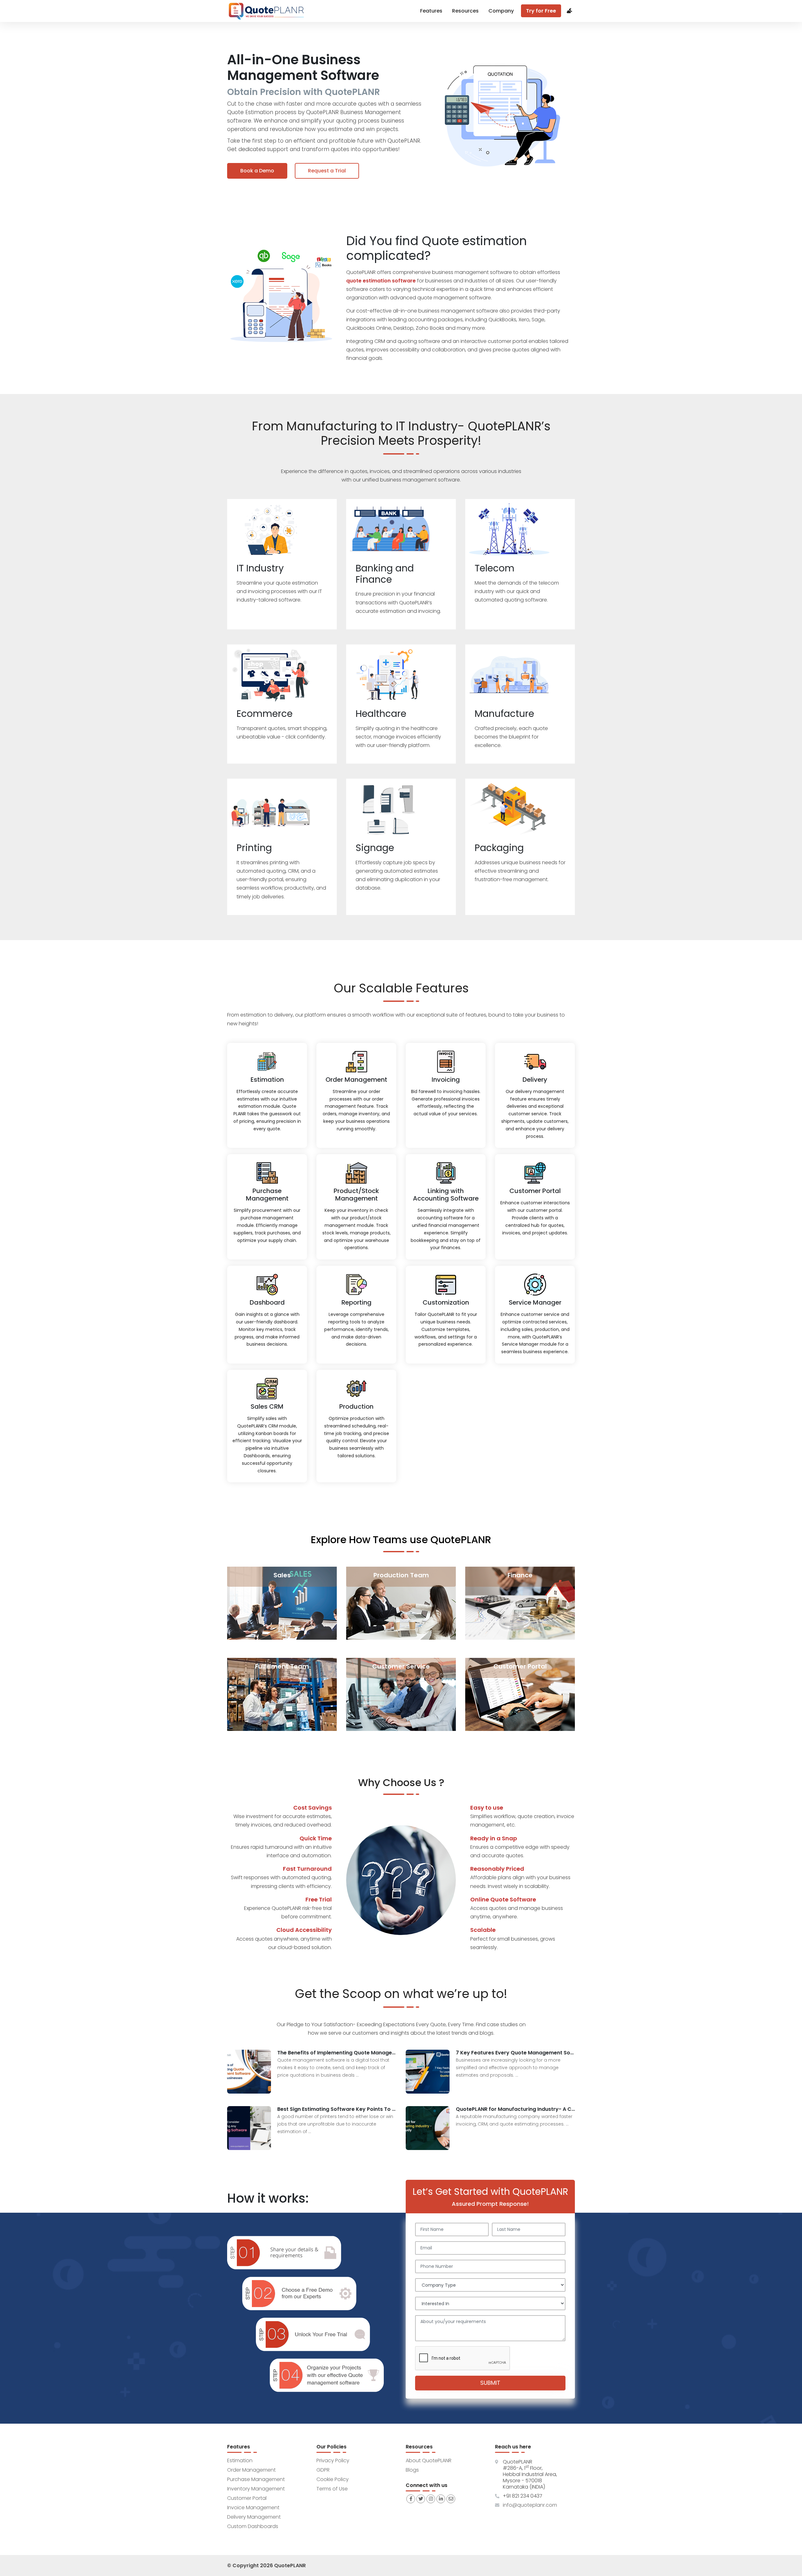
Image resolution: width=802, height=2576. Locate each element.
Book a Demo (257, 171)
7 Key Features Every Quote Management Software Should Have (515, 2053)
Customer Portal (247, 2498)
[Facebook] (411, 2499)
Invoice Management (253, 2508)
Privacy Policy (333, 2460)
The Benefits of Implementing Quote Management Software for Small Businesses (337, 2053)
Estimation (240, 2460)
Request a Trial (327, 171)
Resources (465, 11)
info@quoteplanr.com (530, 2505)
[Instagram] (431, 2499)
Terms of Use (332, 2489)
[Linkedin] (441, 2499)
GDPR (323, 2470)
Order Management (251, 2470)
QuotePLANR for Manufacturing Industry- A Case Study (515, 2109)
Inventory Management (256, 2489)
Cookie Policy (333, 2479)
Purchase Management (256, 2479)
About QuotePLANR (429, 2460)
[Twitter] (421, 2499)
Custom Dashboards (253, 2526)
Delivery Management (254, 2517)
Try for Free (541, 11)
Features (431, 11)
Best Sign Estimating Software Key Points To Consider (337, 2109)
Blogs (412, 2470)
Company (501, 11)
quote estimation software (381, 281)
